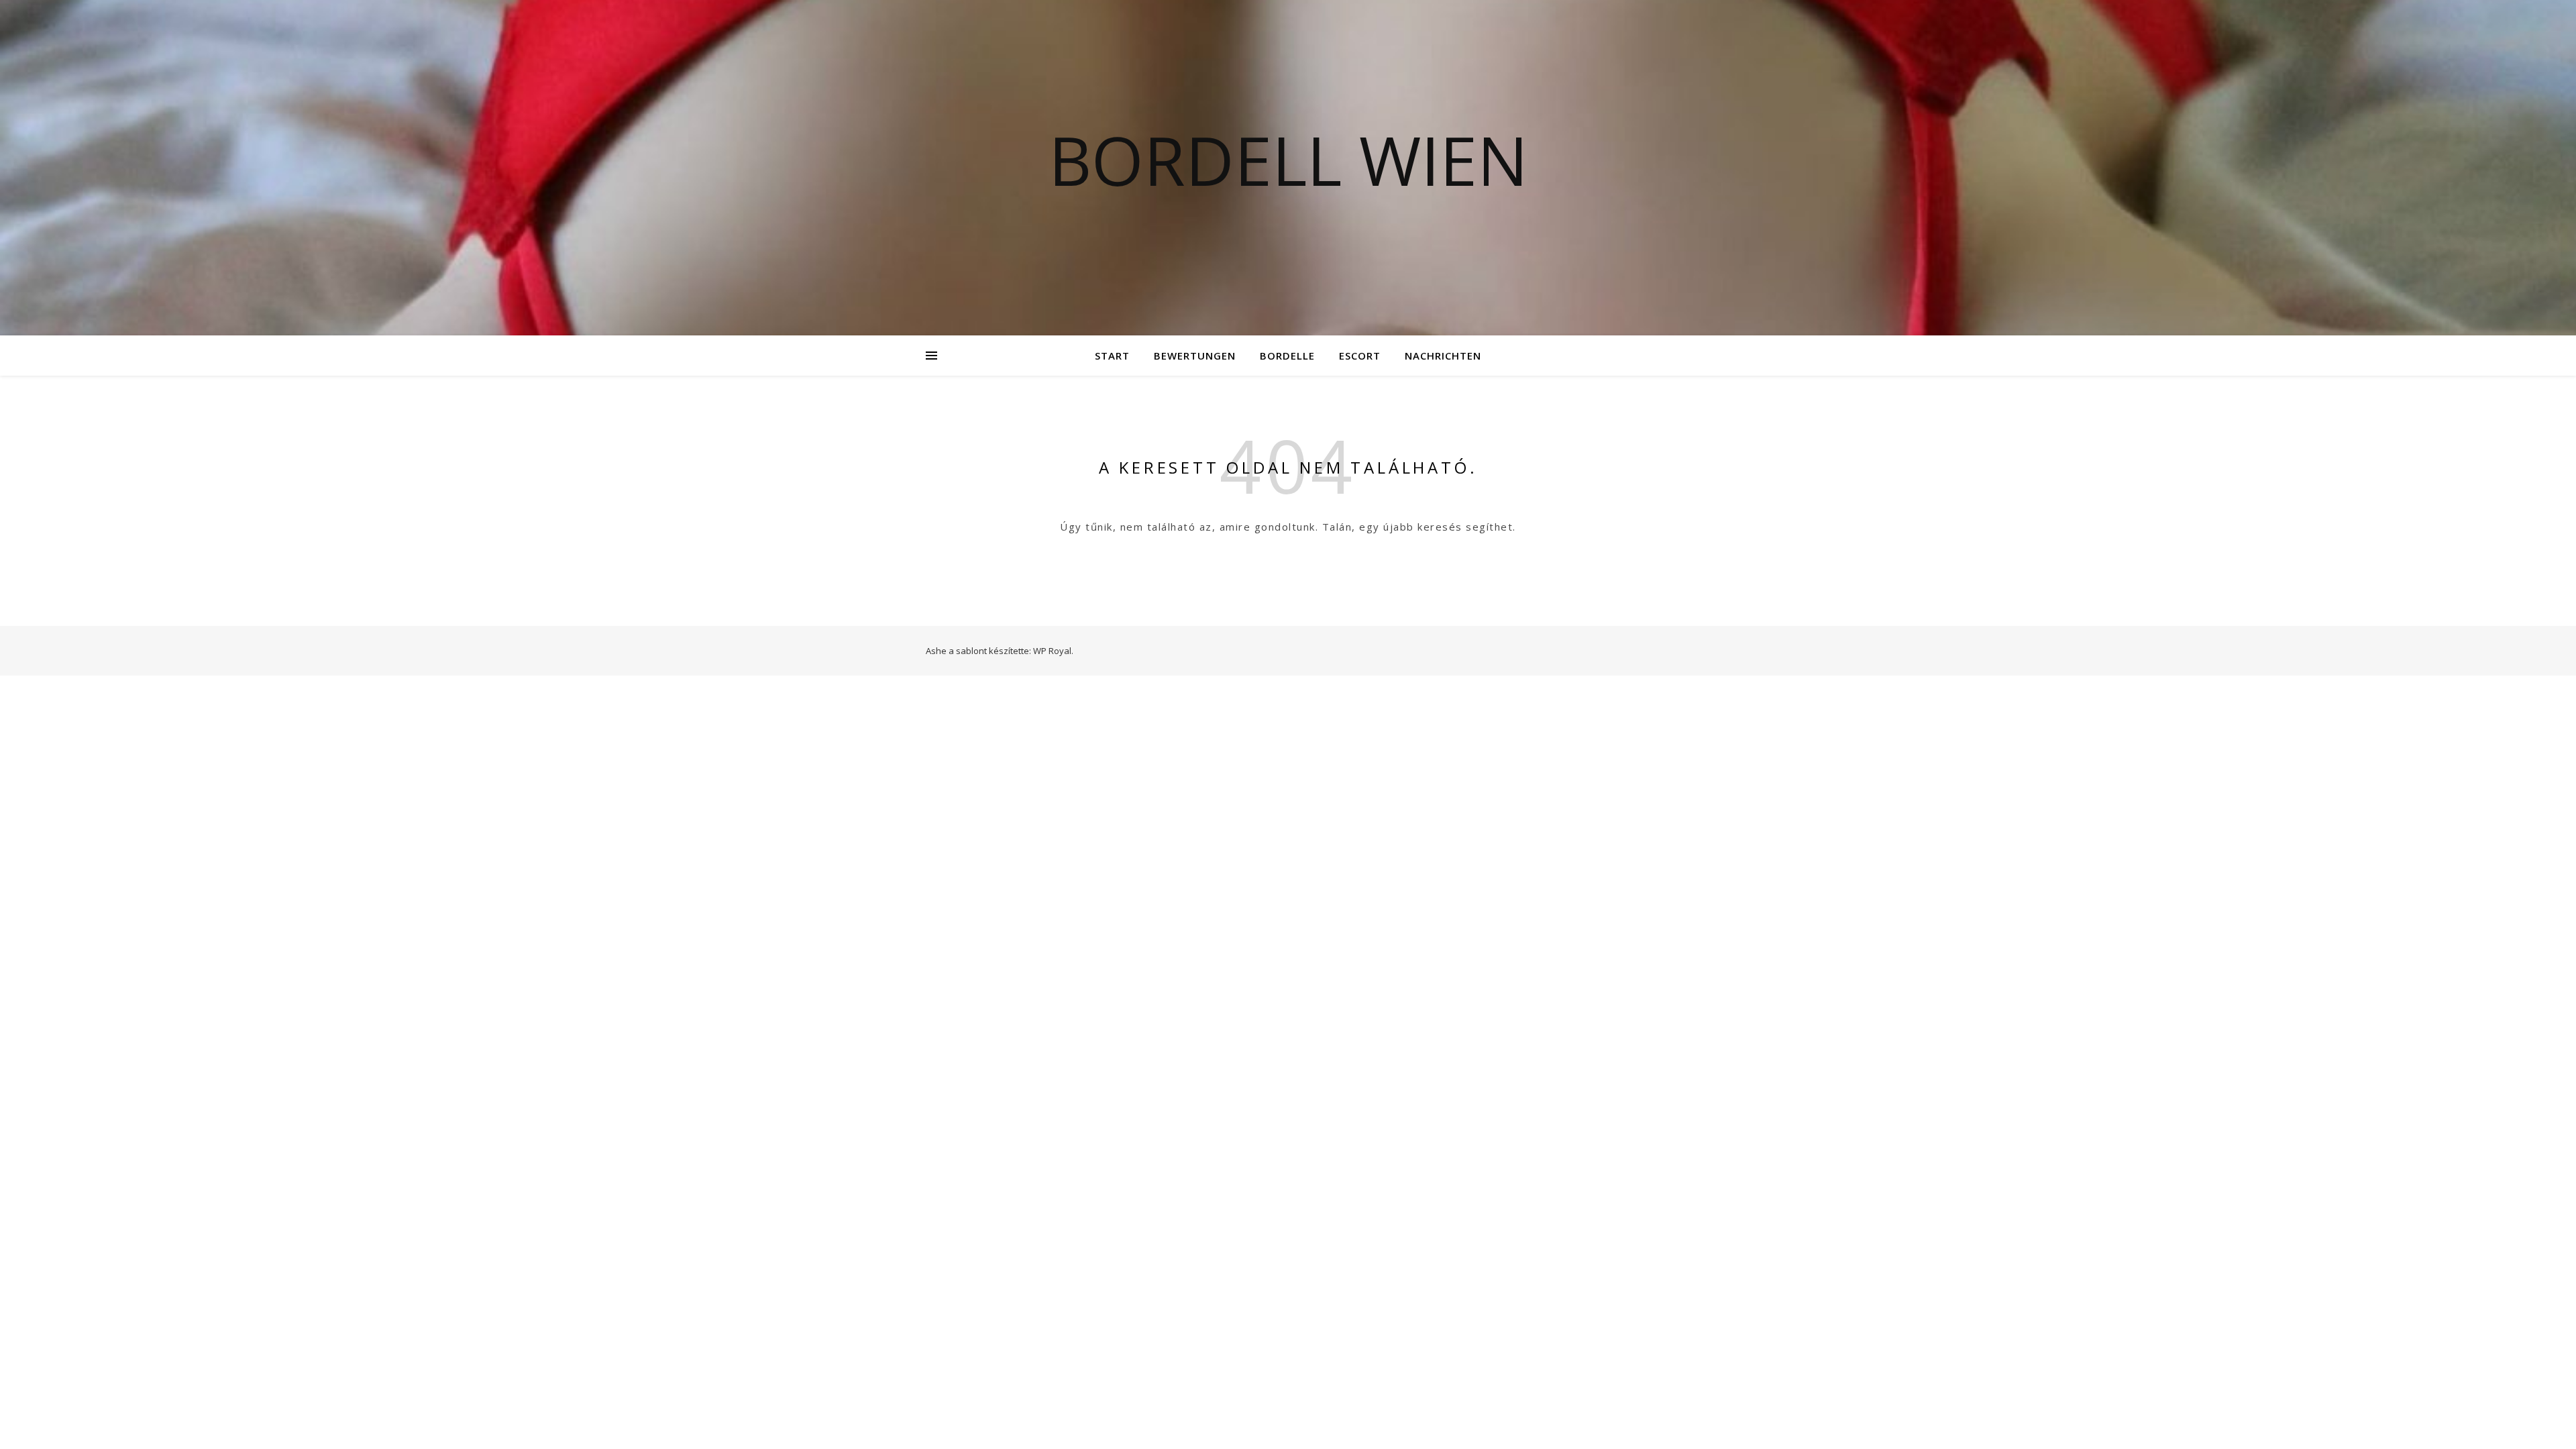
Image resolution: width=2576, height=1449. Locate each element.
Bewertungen (1195, 356)
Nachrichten (1443, 356)
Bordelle (1287, 356)
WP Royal (1052, 651)
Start (1112, 356)
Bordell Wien (1288, 160)
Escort (1360, 356)
